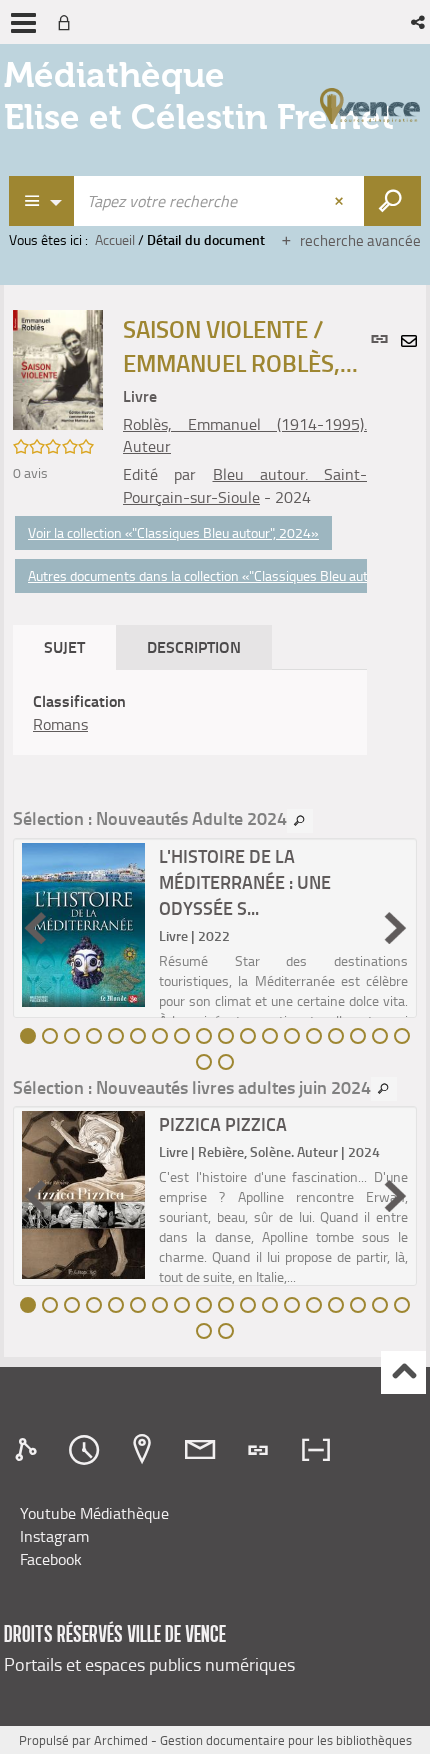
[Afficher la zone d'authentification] (68, 22)
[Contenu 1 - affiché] (28, 1036)
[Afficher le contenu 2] (50, 1036)
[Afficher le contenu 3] (72, 1036)
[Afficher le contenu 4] (94, 1036)
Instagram (54, 1536)
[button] (419, 22)
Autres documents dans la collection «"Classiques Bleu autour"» (213, 575)
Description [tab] (194, 646)
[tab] (29, 1450)
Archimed (121, 1740)
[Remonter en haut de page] (403, 1372)
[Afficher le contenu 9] (204, 1036)
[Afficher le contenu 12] (270, 1036)
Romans (60, 724)
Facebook (51, 1559)
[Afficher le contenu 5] (116, 1036)
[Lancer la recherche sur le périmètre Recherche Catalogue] (392, 201)
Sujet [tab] (64, 646)
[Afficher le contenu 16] (358, 1036)
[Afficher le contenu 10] (226, 1036)
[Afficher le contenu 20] (226, 1062)
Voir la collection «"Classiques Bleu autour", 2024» (173, 532)
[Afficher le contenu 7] (160, 1036)
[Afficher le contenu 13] (292, 1036)
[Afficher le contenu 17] (380, 1036)
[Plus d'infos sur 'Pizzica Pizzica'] (83, 1195)
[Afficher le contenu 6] (138, 1036)
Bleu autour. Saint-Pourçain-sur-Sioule (245, 485)
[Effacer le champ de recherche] (341, 201)
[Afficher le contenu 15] (336, 1036)
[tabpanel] (190, 713)
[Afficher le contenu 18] (402, 1036)
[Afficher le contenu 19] (204, 1062)
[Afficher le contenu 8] (182, 1036)
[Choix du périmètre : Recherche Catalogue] (42, 201)
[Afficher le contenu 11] (248, 1036)
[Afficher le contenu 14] (314, 1036)
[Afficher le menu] (23, 23)
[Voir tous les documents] (300, 821)
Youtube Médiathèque (94, 1513)
